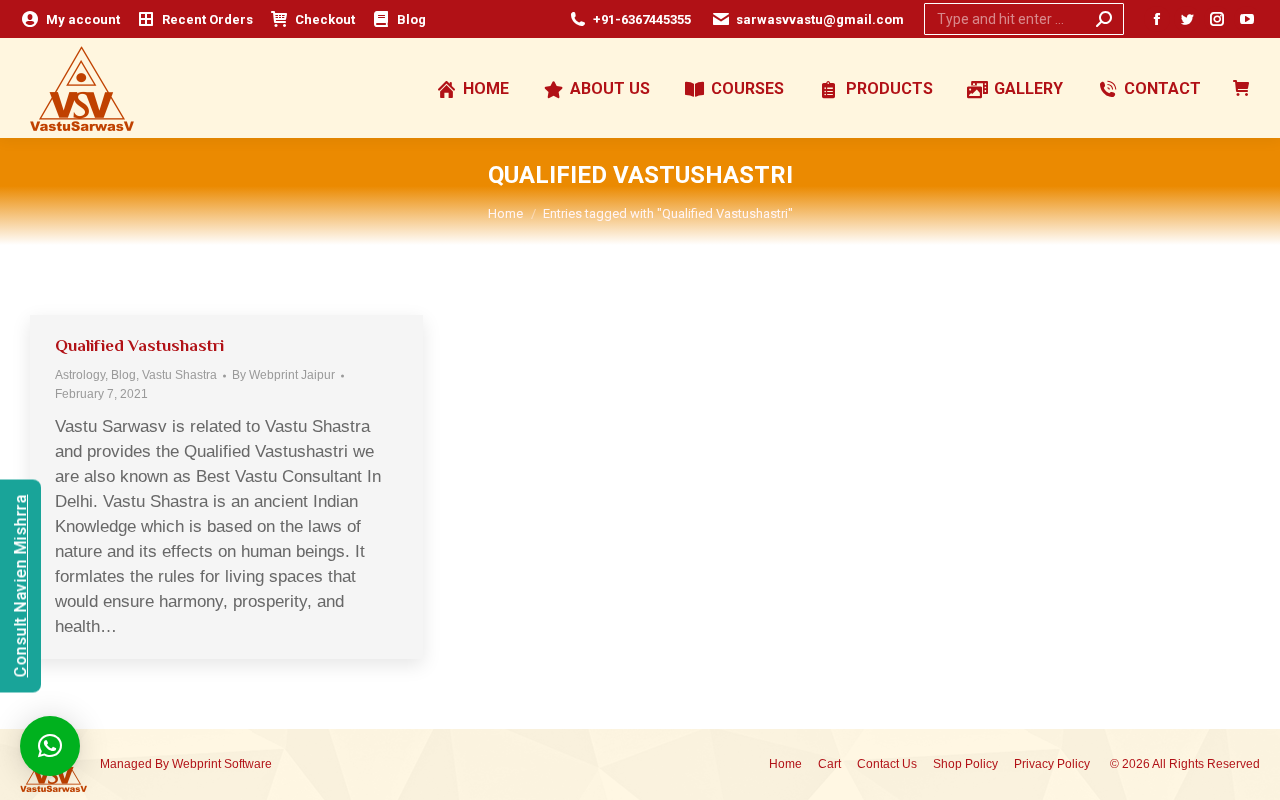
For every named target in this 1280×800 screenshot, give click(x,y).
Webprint (196, 764)
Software (248, 764)
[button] (50, 746)
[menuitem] (70, 19)
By (283, 375)
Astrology (80, 375)
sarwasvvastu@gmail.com (820, 19)
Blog (123, 375)
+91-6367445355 (642, 19)
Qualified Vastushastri (139, 345)
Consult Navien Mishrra (20, 585)
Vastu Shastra (179, 375)
